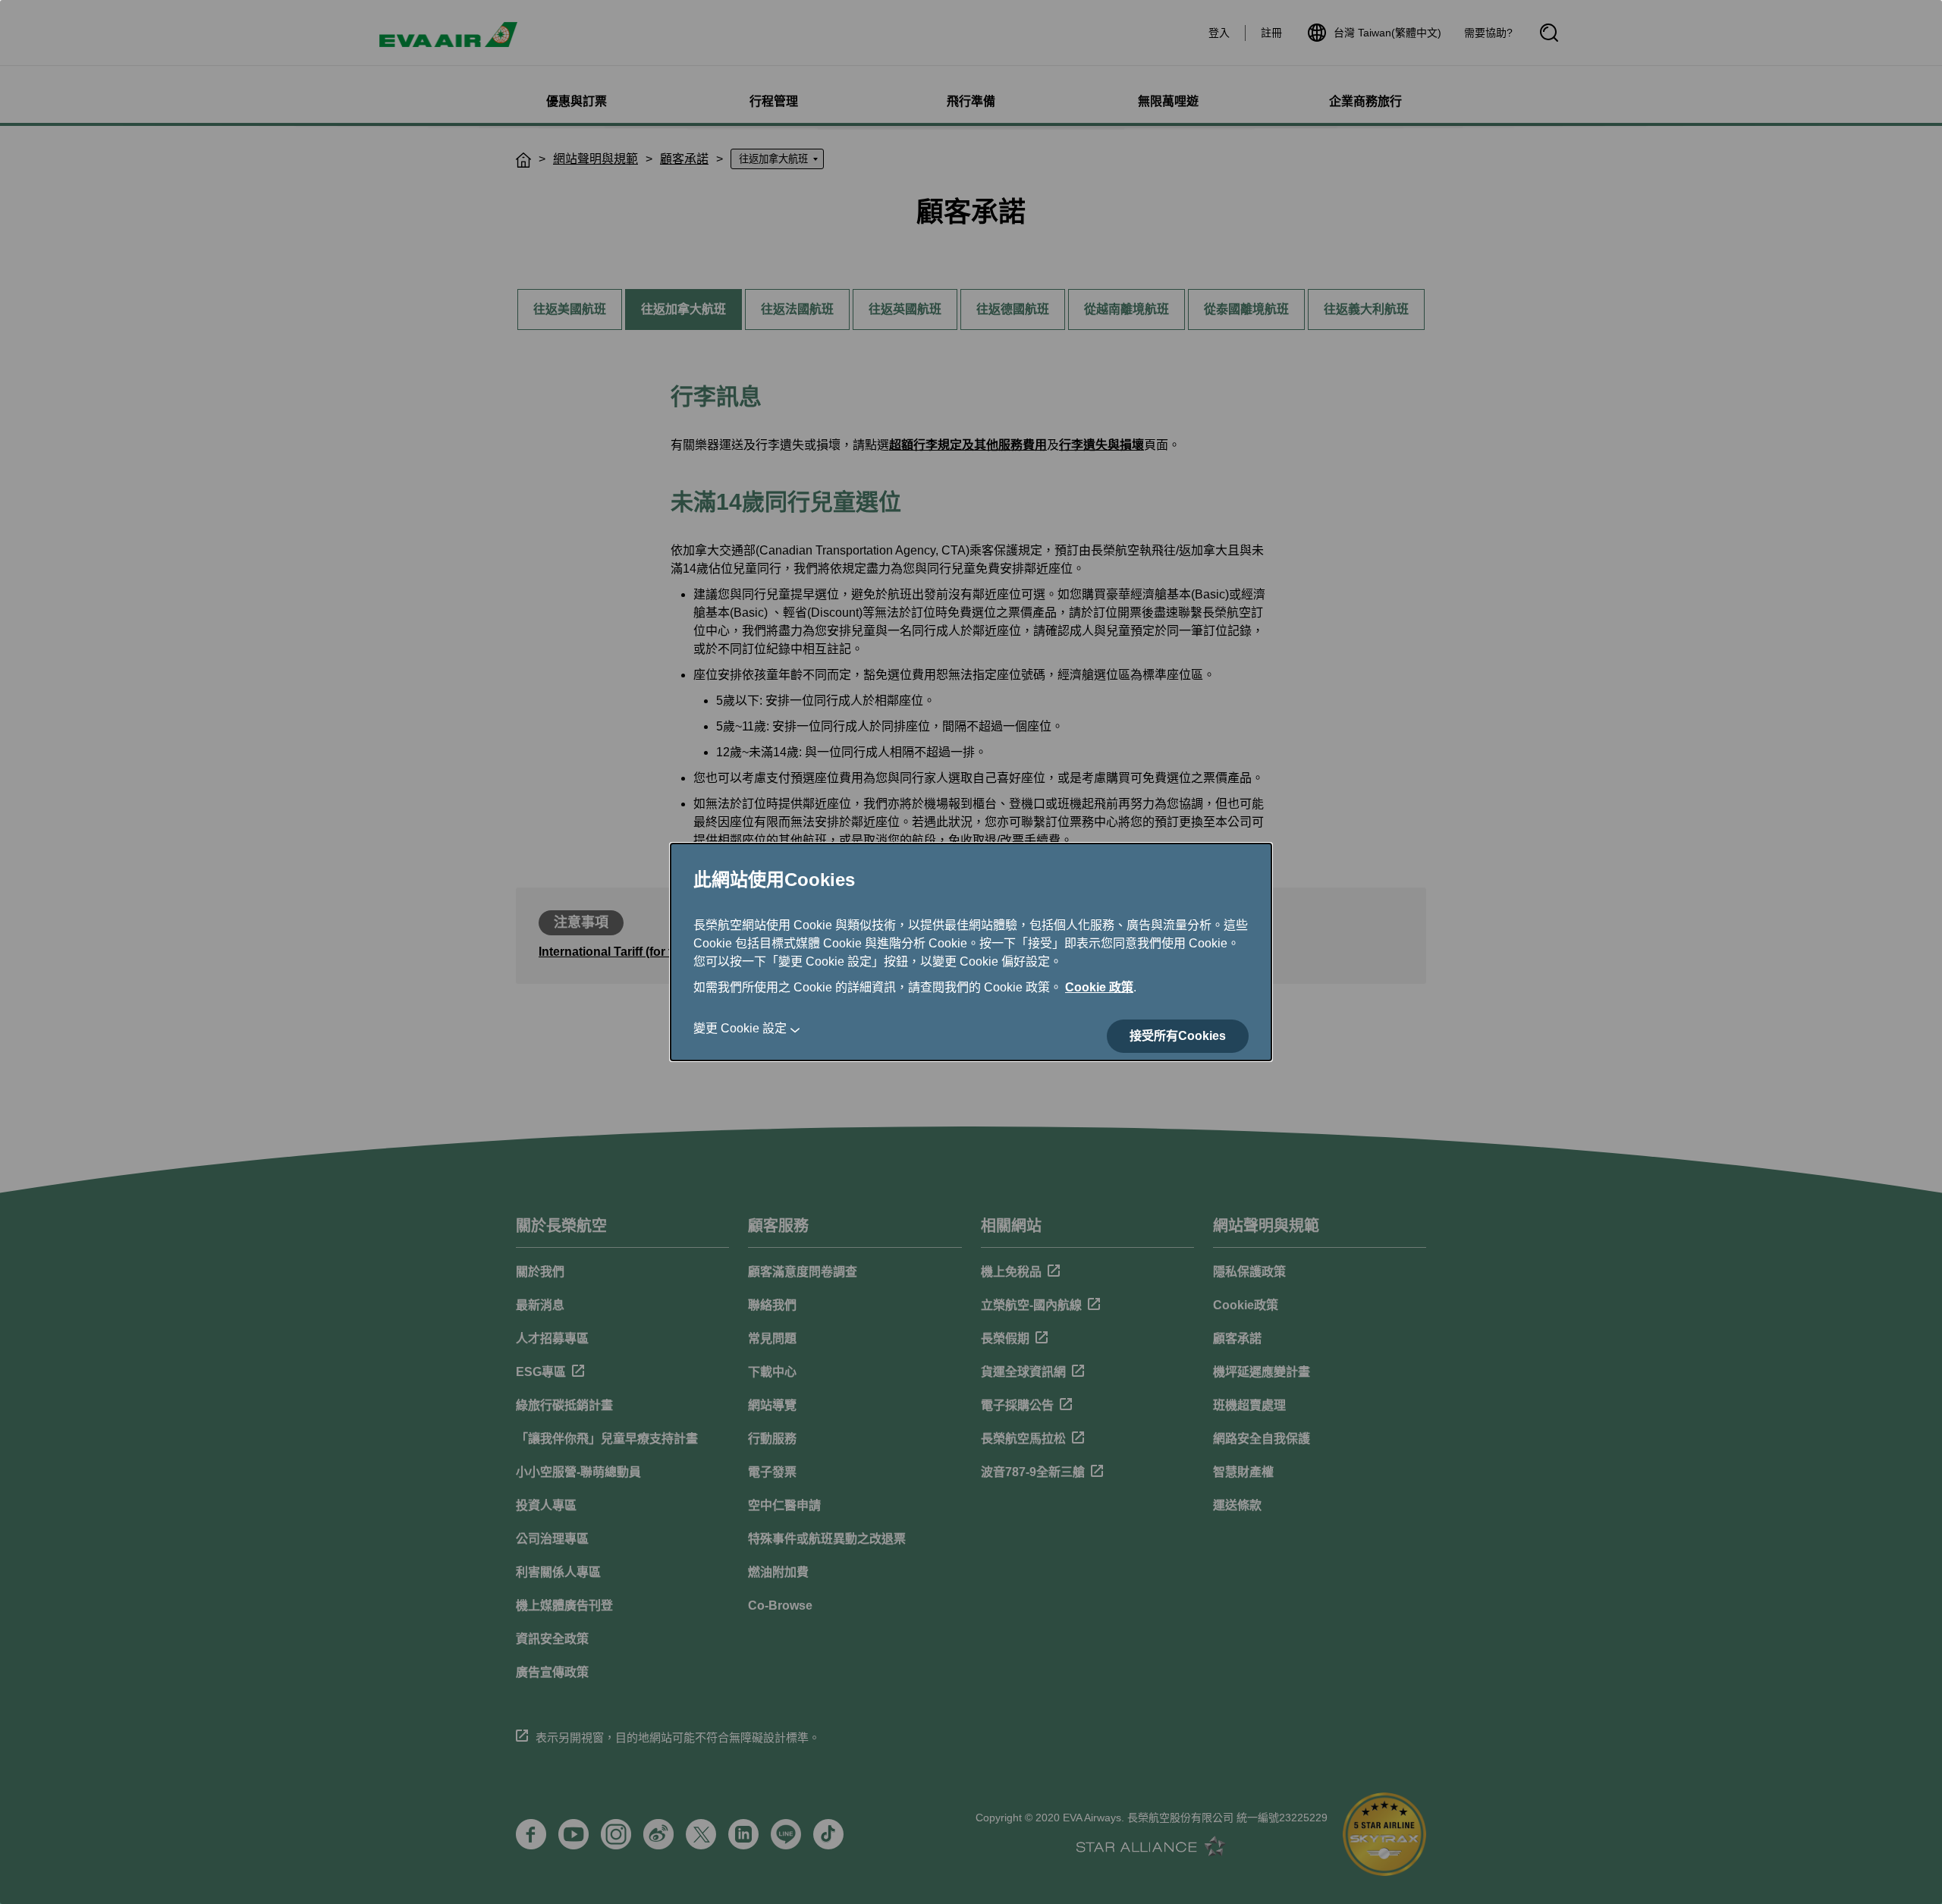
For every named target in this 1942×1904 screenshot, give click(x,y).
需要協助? (1488, 33)
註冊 (1271, 33)
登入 (1219, 33)
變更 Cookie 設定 (740, 1028)
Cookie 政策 (1099, 987)
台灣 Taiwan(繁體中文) (1387, 33)
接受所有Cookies (1178, 1036)
